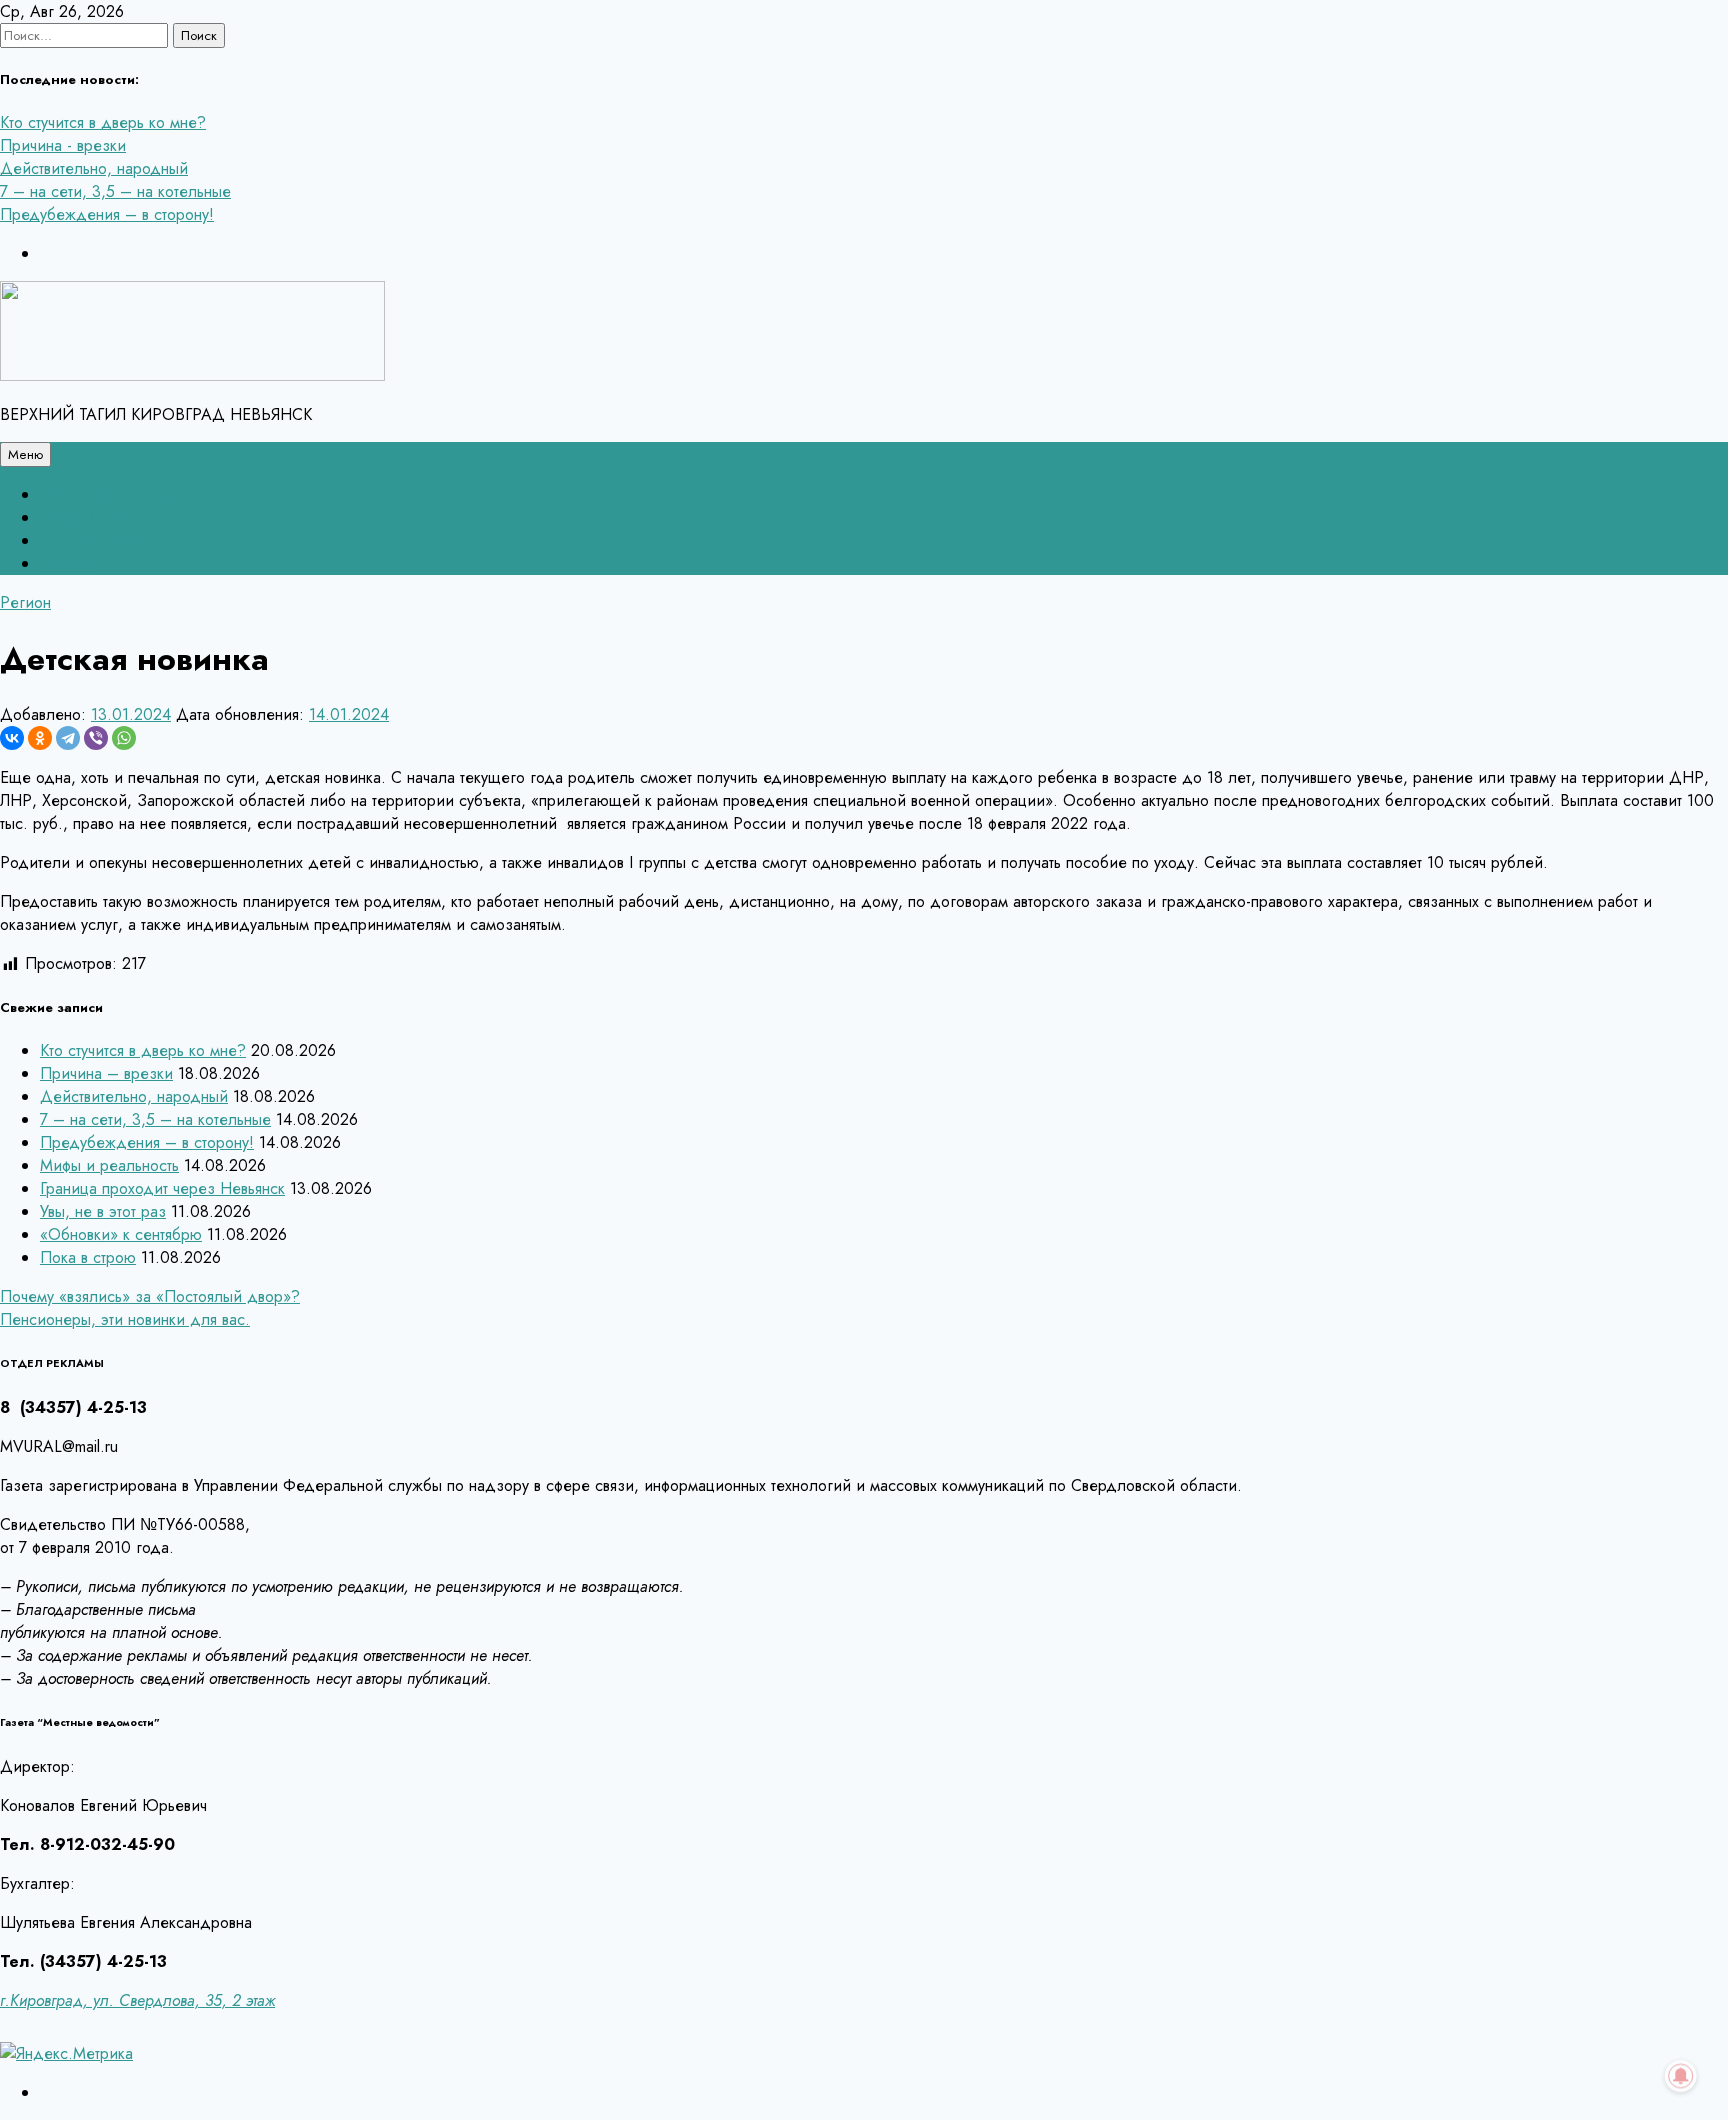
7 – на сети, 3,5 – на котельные (115, 191)
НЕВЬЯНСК (81, 517)
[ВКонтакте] (12, 738)
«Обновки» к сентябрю (121, 1234)
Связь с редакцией (108, 494)
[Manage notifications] (1681, 2076)
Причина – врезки (106, 1073)
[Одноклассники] (40, 738)
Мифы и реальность (109, 1165)
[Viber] (96, 738)
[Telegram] (68, 738)
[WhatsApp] (124, 738)
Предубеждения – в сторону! (107, 214)
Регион (25, 602)
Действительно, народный (94, 168)
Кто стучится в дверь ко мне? (103, 122)
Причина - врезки (63, 145)
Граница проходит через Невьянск (162, 1188)
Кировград (78, 563)
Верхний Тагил (92, 540)
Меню (25, 454)
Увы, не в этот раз (103, 1211)
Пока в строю (88, 1257)
